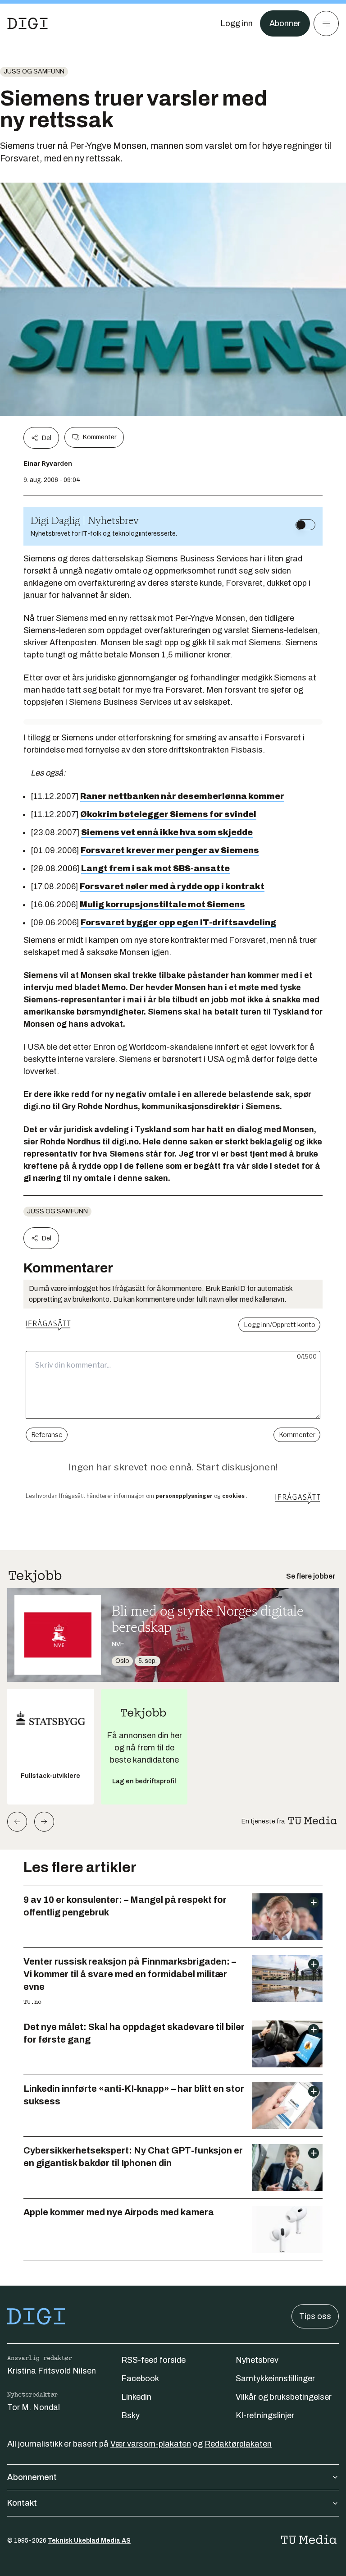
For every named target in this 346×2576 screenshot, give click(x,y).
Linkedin (136, 2397)
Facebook (140, 2379)
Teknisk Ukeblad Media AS (89, 2541)
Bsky (130, 2415)
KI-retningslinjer (265, 2415)
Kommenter (100, 437)
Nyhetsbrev (257, 2360)
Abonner (285, 23)
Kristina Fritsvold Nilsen (52, 2371)
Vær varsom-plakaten (151, 2444)
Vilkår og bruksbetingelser (284, 2397)
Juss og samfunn (34, 71)
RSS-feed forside (153, 2360)
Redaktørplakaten (238, 2444)
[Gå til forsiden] (27, 23)
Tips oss (315, 2316)
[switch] (305, 525)
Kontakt (22, 2503)
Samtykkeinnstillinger (275, 2379)
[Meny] (326, 23)
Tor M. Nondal (34, 2407)
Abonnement (32, 2477)
